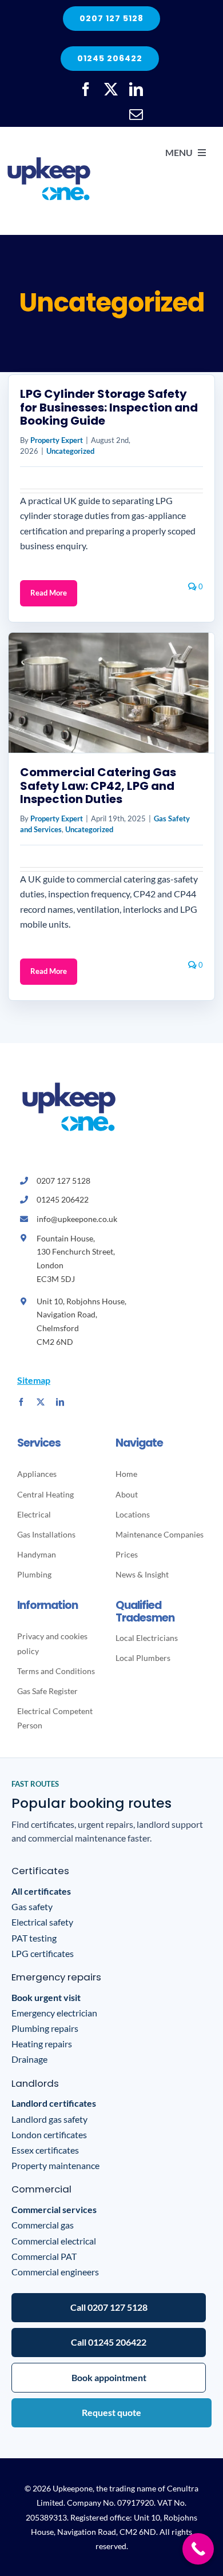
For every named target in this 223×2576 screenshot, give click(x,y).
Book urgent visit (46, 1997)
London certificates (49, 2134)
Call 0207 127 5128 (109, 2307)
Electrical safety (42, 1922)
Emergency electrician (54, 2013)
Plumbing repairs (45, 2028)
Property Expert (57, 440)
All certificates (41, 1891)
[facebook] (86, 89)
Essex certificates (45, 2150)
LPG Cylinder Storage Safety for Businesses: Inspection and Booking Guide (109, 407)
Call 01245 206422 (109, 2342)
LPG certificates (43, 1953)
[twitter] (111, 89)
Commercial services (54, 2209)
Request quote (111, 2412)
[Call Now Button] (198, 2549)
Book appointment (109, 2377)
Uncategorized (70, 451)
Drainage (29, 2059)
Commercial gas (43, 2225)
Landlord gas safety (49, 2119)
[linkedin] (136, 89)
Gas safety (32, 1906)
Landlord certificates (54, 2103)
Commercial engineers (55, 2272)
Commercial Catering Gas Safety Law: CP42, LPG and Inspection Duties (98, 786)
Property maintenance (55, 2165)
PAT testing (34, 1938)
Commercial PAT (44, 2256)
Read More (49, 593)
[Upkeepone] (49, 139)
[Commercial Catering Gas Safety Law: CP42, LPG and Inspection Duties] (111, 693)
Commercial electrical (54, 2241)
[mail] (136, 114)
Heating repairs (42, 2044)
